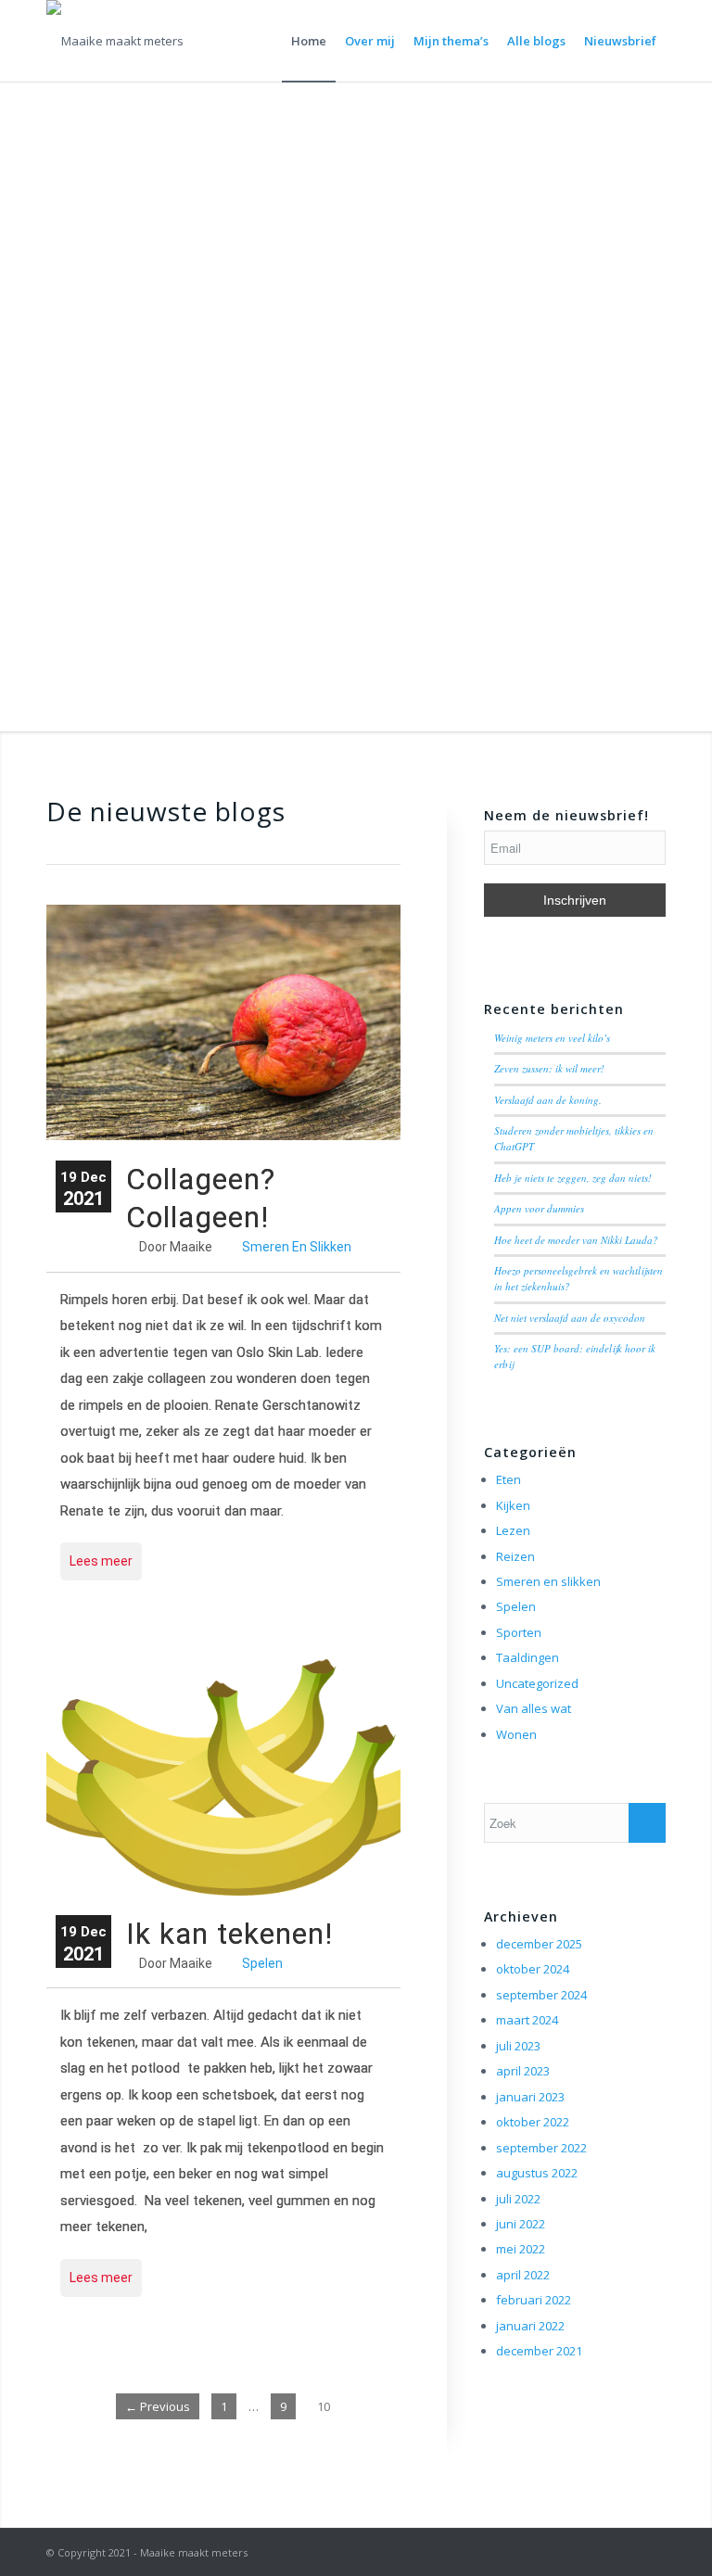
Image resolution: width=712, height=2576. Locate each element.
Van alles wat (534, 1708)
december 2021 (539, 2351)
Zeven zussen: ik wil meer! (549, 1068)
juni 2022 (521, 2224)
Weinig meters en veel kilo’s (552, 1038)
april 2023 (523, 2071)
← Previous (158, 2406)
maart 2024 (527, 2020)
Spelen (262, 1963)
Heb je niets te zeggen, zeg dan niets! (573, 1178)
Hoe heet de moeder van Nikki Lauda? (576, 1240)
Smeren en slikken (297, 1247)
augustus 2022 (537, 2173)
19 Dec (83, 1189)
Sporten (519, 1632)
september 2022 (541, 2148)
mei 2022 (521, 2249)
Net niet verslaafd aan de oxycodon (570, 1318)
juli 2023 (518, 2046)
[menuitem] (309, 41)
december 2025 (539, 1944)
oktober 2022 (533, 2122)
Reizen (515, 1556)
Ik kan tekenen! (229, 1934)
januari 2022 (530, 2326)
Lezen (513, 1530)
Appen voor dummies (539, 1208)
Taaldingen (528, 1657)
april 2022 (523, 2275)
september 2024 (541, 1995)
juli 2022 (518, 2199)
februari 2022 (534, 2300)
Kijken (513, 1505)
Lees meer (101, 1561)
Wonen (516, 1734)
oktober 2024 (533, 1969)
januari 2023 (530, 2097)
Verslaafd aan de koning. (548, 1100)
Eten (509, 1479)
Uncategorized (537, 1683)
